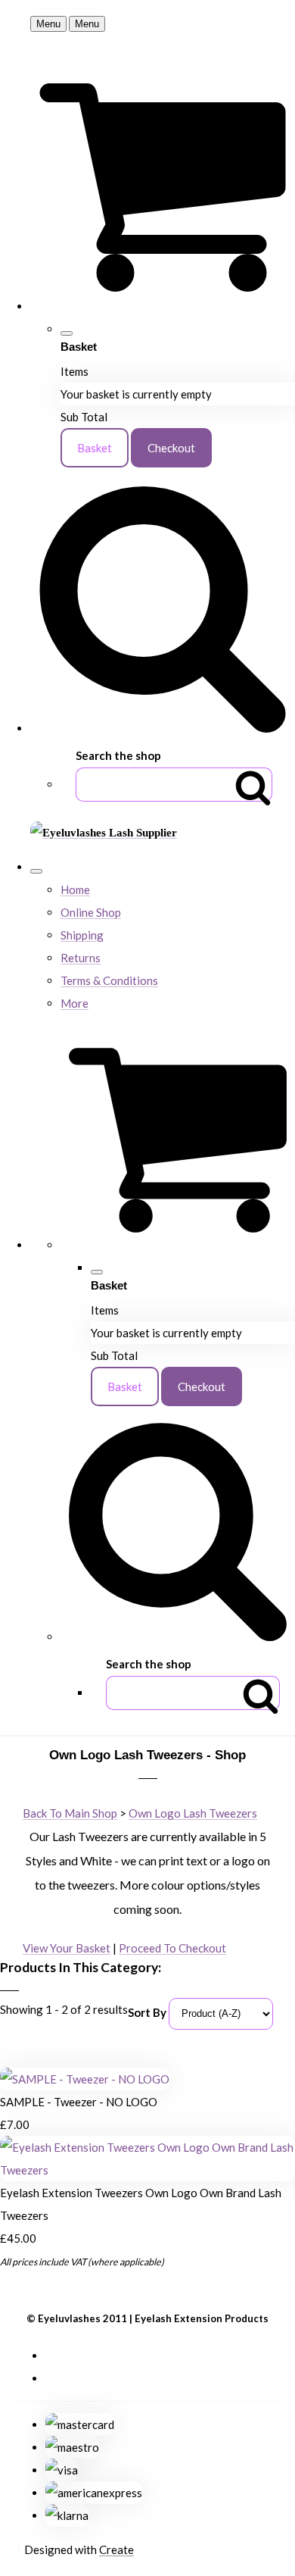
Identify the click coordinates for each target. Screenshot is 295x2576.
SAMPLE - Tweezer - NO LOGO (79, 2102)
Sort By (147, 2012)
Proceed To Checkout (172, 1948)
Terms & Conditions (109, 980)
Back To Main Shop (70, 1813)
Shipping (82, 935)
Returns (81, 958)
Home (75, 889)
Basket (95, 448)
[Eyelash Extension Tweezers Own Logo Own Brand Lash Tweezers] (147, 2170)
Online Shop (91, 912)
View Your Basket (67, 1948)
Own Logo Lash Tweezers (193, 1813)
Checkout (171, 448)
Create (116, 2549)
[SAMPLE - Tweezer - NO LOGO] (85, 2079)
